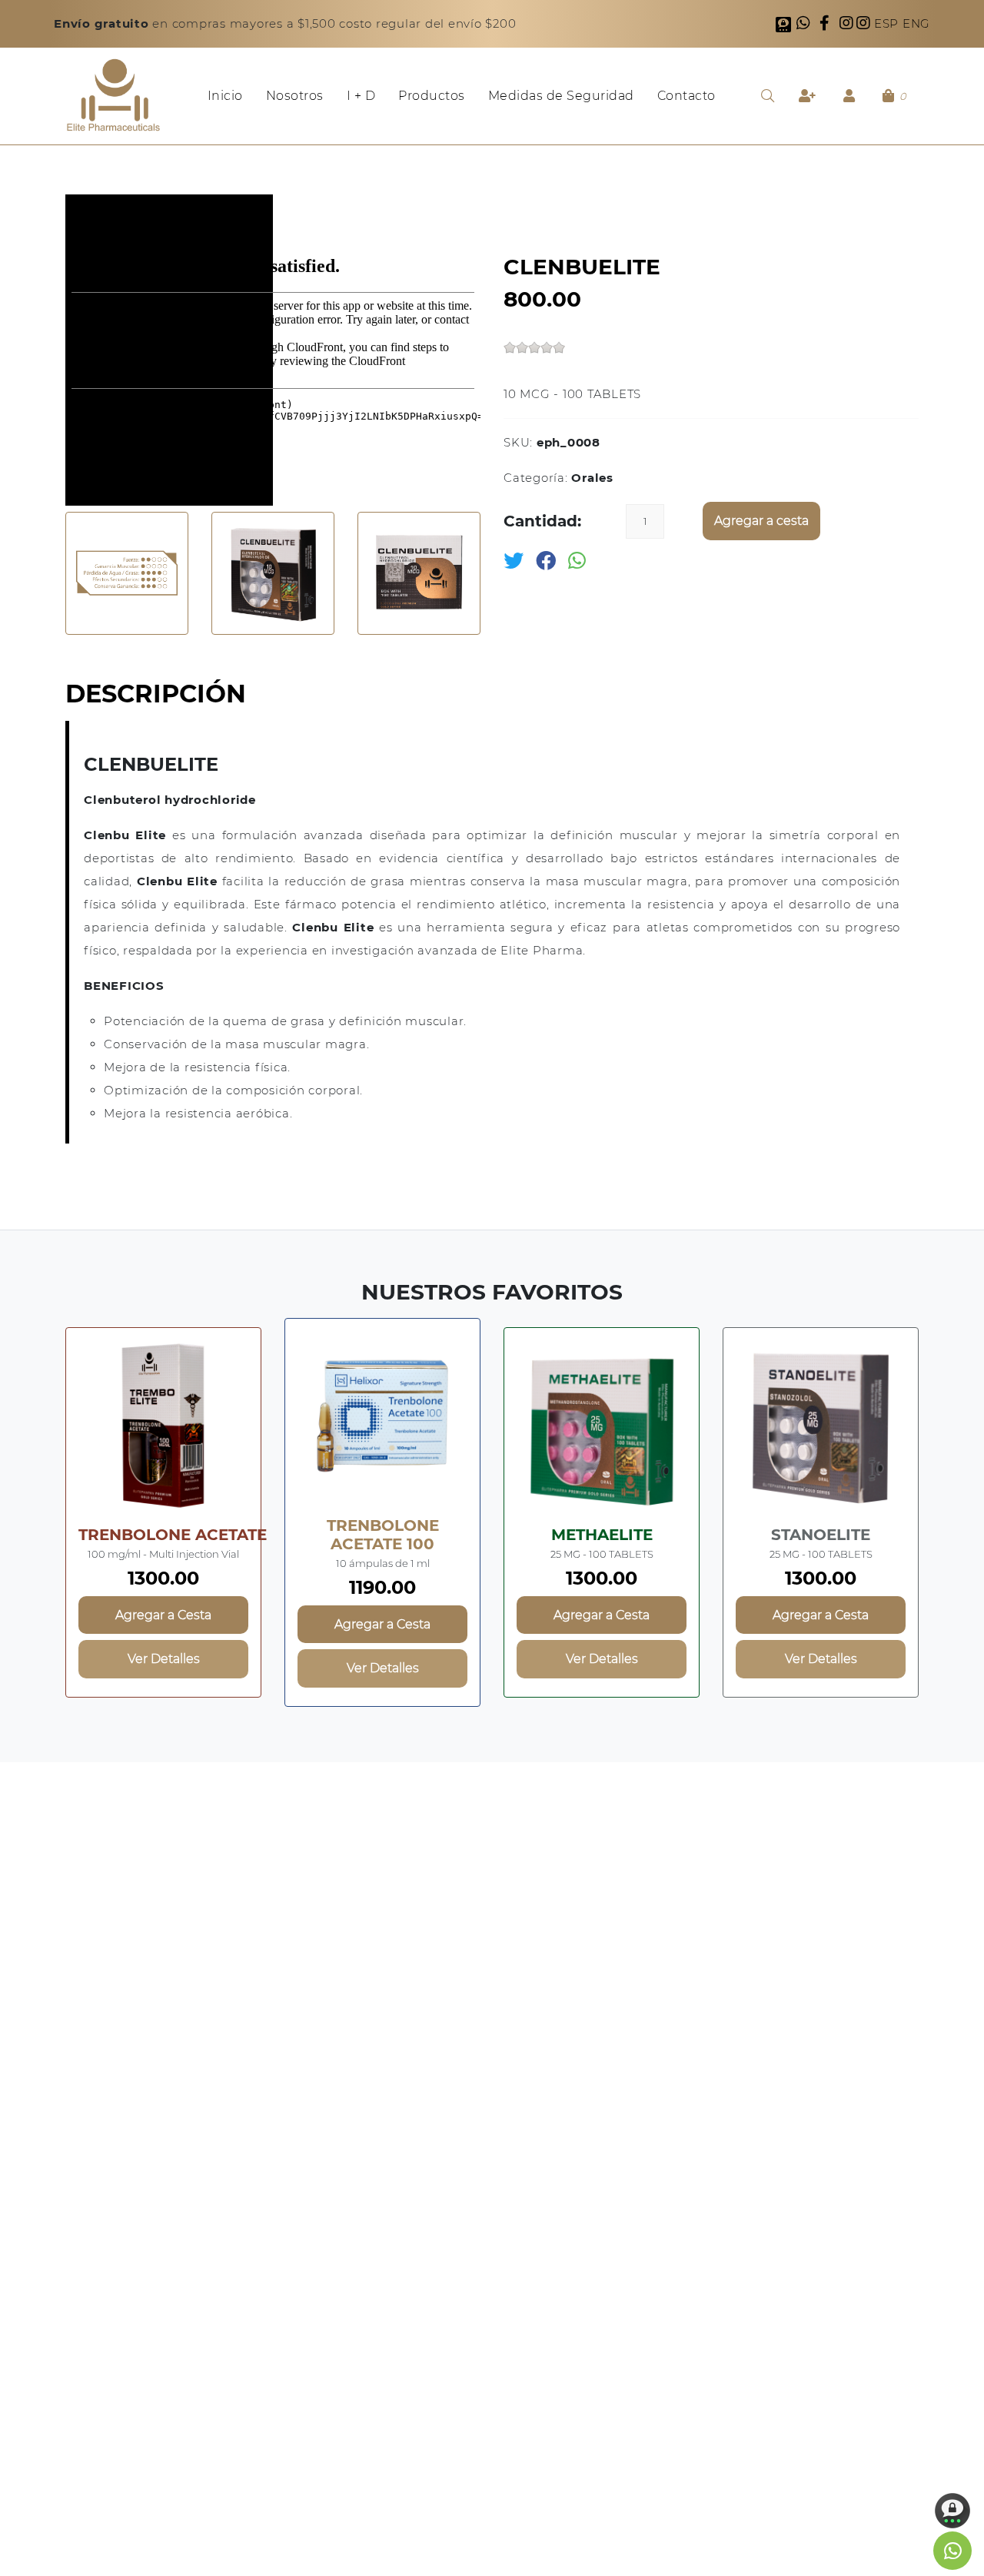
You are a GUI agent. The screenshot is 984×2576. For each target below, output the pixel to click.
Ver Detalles (164, 1659)
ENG (916, 23)
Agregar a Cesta (163, 1615)
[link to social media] (952, 2551)
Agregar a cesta (761, 521)
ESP (888, 23)
